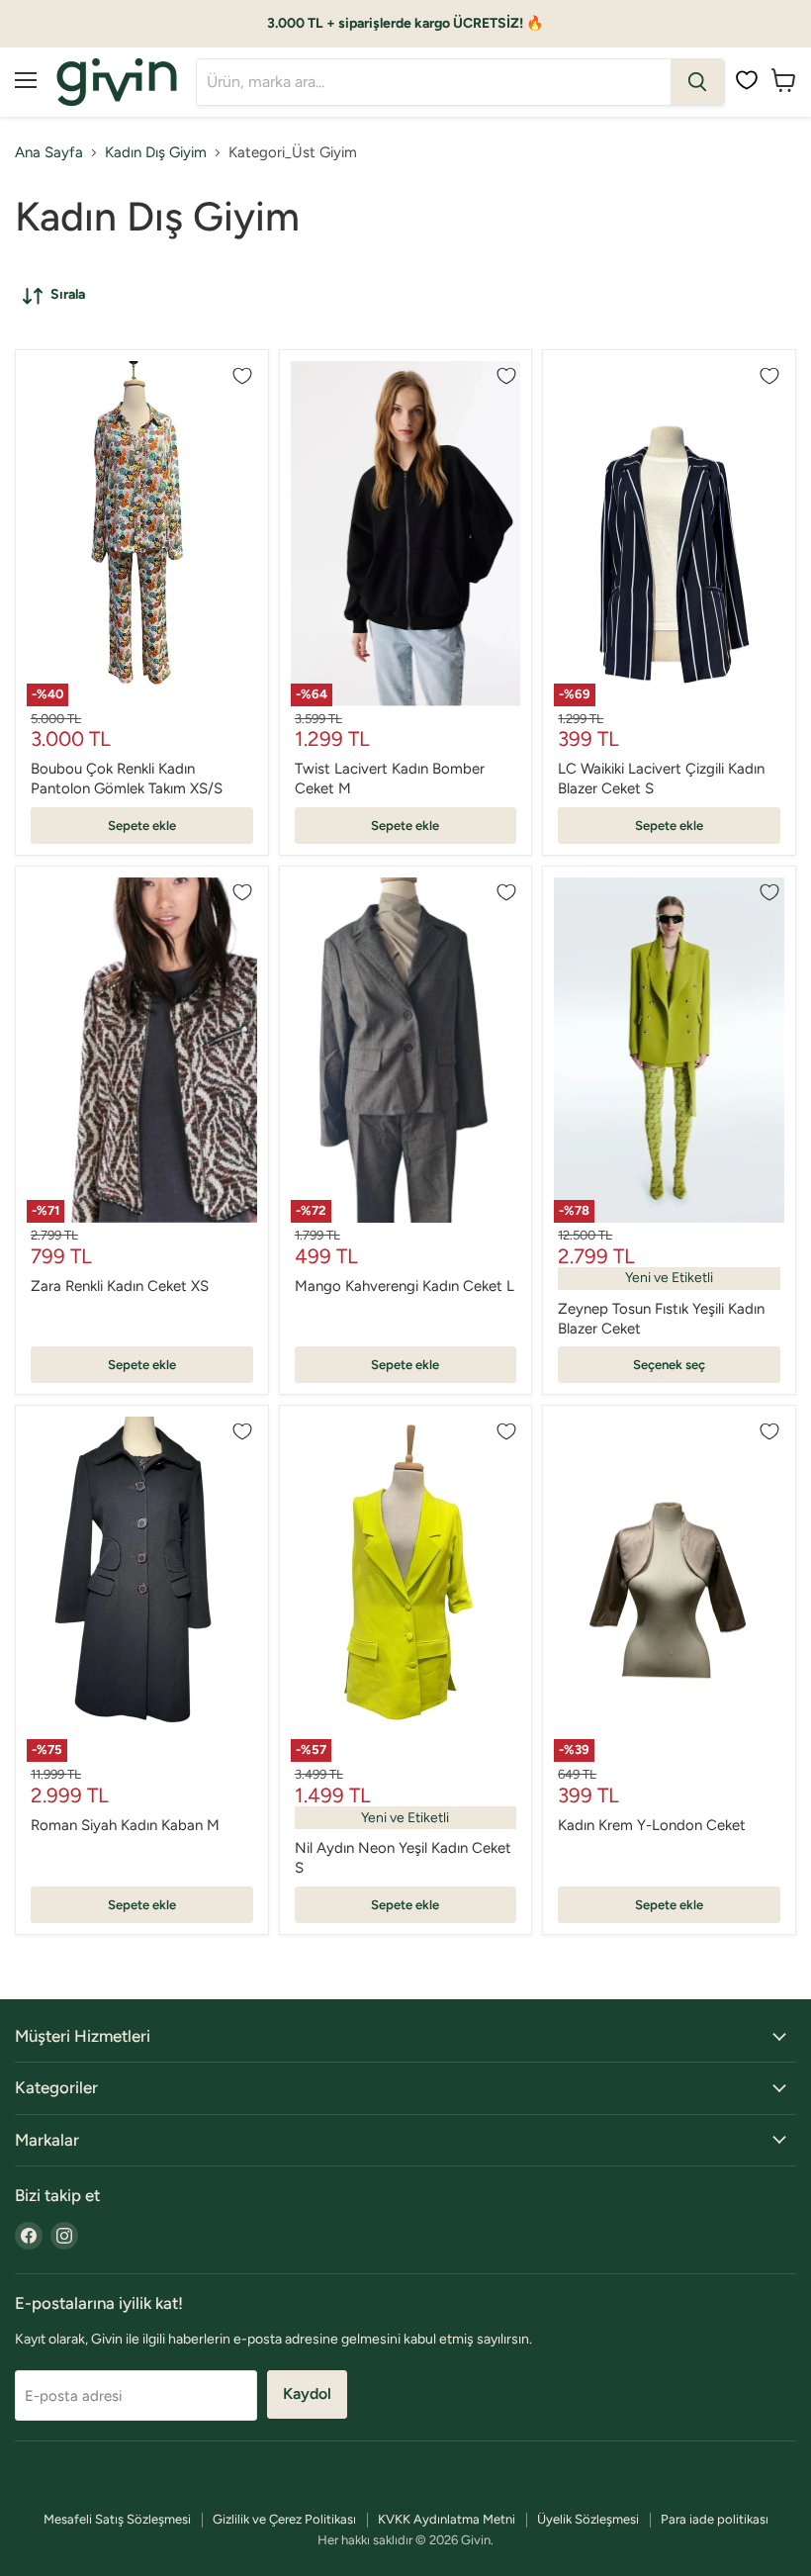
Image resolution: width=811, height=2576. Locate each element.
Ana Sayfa (49, 153)
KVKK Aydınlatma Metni (447, 2519)
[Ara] (697, 82)
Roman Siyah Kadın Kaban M (125, 1825)
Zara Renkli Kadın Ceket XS (120, 1286)
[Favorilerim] (747, 80)
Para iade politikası (715, 2519)
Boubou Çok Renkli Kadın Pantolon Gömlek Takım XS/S (127, 779)
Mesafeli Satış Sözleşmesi (117, 2519)
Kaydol (307, 2393)
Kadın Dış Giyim (156, 153)
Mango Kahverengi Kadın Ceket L (405, 1286)
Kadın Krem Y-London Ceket (652, 1825)
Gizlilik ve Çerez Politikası (284, 2519)
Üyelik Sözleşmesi (588, 2519)
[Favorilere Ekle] (242, 376)
